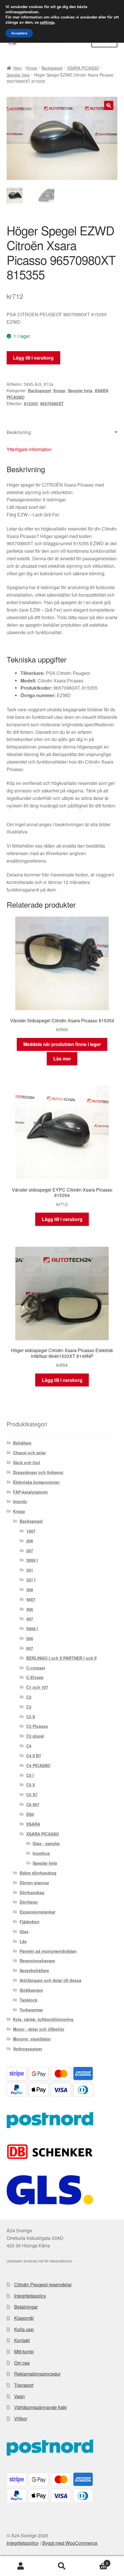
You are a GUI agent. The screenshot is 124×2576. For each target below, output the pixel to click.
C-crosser (36, 1668)
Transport (24, 2385)
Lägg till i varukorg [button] (62, 1219)
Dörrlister (29, 1902)
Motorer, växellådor (32, 2039)
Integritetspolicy (30, 2296)
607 (30, 1648)
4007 (31, 1599)
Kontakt (22, 2340)
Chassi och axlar (29, 1453)
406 (30, 1609)
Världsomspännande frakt (40, 2407)
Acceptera (19, 33)
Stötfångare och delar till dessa (50, 1980)
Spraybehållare (34, 1970)
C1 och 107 (37, 1687)
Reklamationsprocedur (37, 2374)
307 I (31, 1580)
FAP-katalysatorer (30, 1492)
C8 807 (33, 1804)
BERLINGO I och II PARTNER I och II (61, 1658)
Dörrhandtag (32, 1892)
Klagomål (24, 2318)
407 (30, 1619)
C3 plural (35, 1736)
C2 (29, 1697)
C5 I (30, 1775)
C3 (29, 1707)
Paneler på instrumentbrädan (48, 1951)
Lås (23, 1941)
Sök (62, 2566)
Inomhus (41, 1853)
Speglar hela (18, 75)
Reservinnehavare (37, 1961)
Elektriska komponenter (36, 1482)
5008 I (32, 1628)
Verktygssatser (28, 2049)
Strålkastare (31, 1990)
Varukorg (95, 2561)
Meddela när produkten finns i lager (62, 1044)
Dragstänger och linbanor (38, 1472)
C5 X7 (32, 1795)
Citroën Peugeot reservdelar (43, 2284)
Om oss (22, 2363)
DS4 (30, 1814)
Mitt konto (24, 2351)
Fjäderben (30, 1922)
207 (30, 1551)
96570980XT (52, 403)
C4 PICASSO (38, 1765)
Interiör (20, 1501)
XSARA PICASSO (83, 68)
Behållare (22, 1443)
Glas (24, 1931)
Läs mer (62, 1059)
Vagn (19, 2396)
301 (30, 1570)
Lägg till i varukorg (33, 358)
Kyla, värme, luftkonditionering (43, 2019)
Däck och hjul (27, 1462)
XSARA (33, 1824)
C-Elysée (35, 1677)
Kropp (32, 68)
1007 (31, 1531)
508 (30, 1638)
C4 (29, 1746)
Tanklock (29, 2000)
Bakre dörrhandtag (38, 1873)
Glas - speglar (46, 1843)
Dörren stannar (34, 1883)
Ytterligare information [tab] (29, 449)
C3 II (31, 1717)
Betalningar (26, 2307)
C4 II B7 (34, 1756)
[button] (109, 105)
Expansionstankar (37, 1912)
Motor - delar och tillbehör (39, 2029)
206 (30, 1541)
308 (30, 1589)
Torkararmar (31, 2010)
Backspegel (52, 68)
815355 (31, 403)
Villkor (21, 2418)
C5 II (31, 1785)
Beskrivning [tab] (19, 432)
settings (47, 23)
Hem (18, 68)
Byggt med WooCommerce (70, 2543)
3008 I (32, 1560)
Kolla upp (24, 2329)
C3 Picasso (37, 1726)
